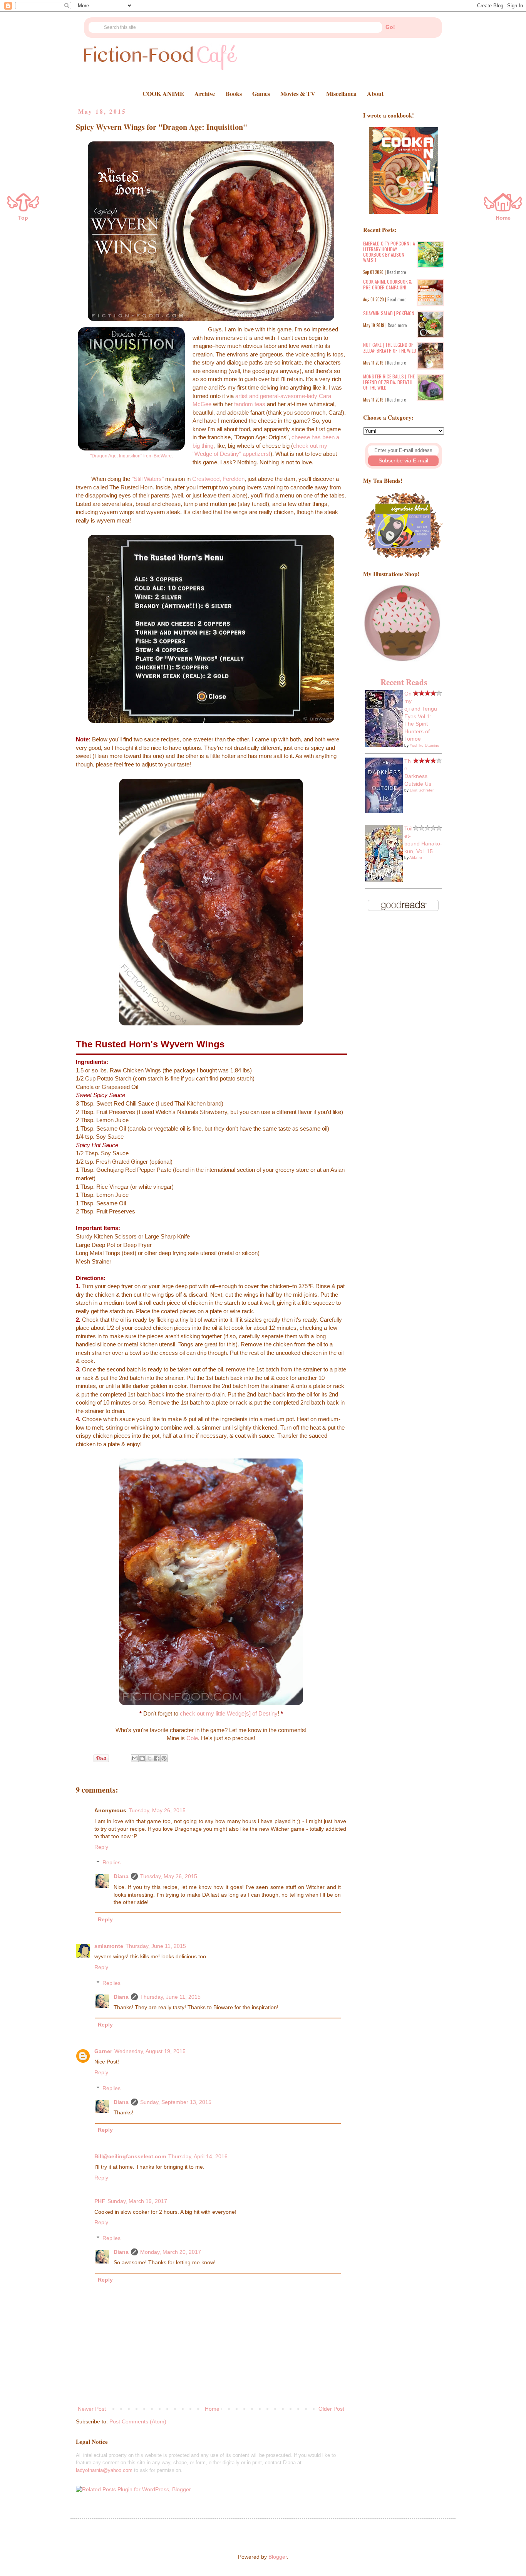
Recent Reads (404, 682)
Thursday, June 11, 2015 (156, 1946)
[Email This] (135, 1758)
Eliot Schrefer (422, 790)
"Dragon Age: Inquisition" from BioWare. (131, 456)
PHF (100, 2201)
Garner (103, 2051)
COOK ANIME (163, 93)
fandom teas (250, 404)
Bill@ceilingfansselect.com (130, 2156)
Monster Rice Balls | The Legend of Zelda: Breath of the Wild (389, 382)
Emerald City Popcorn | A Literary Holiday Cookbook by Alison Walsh (389, 252)
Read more (396, 272)
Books (234, 93)
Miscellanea (341, 93)
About (375, 93)
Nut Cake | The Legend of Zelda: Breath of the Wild (390, 347)
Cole (192, 1738)
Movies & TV (298, 93)
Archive (205, 93)
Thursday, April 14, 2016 (198, 2156)
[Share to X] (149, 1758)
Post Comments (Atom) (138, 2421)
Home (212, 2409)
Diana (121, 1876)
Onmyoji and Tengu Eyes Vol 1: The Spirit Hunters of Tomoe (421, 716)
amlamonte (109, 1946)
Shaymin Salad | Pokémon (389, 313)
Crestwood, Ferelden (218, 479)
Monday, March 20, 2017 (171, 2252)
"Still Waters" (148, 479)
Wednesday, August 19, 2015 (150, 2051)
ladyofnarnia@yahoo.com (104, 2470)
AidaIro (416, 858)
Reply (101, 1847)
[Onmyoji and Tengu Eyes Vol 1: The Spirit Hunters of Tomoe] (384, 745)
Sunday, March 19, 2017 (137, 2201)
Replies (111, 1863)
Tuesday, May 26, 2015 (157, 1810)
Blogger (278, 2557)
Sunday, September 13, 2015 (176, 2102)
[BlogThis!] (142, 1758)
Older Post (331, 2409)
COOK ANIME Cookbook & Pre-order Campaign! (387, 284)
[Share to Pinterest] (164, 1758)
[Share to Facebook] (157, 1758)
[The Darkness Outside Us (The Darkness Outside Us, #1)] (384, 811)
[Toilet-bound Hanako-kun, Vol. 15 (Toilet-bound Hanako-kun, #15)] (384, 880)
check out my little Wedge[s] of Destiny (229, 1713)
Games (261, 93)
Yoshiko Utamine (425, 745)
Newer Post (92, 2409)
